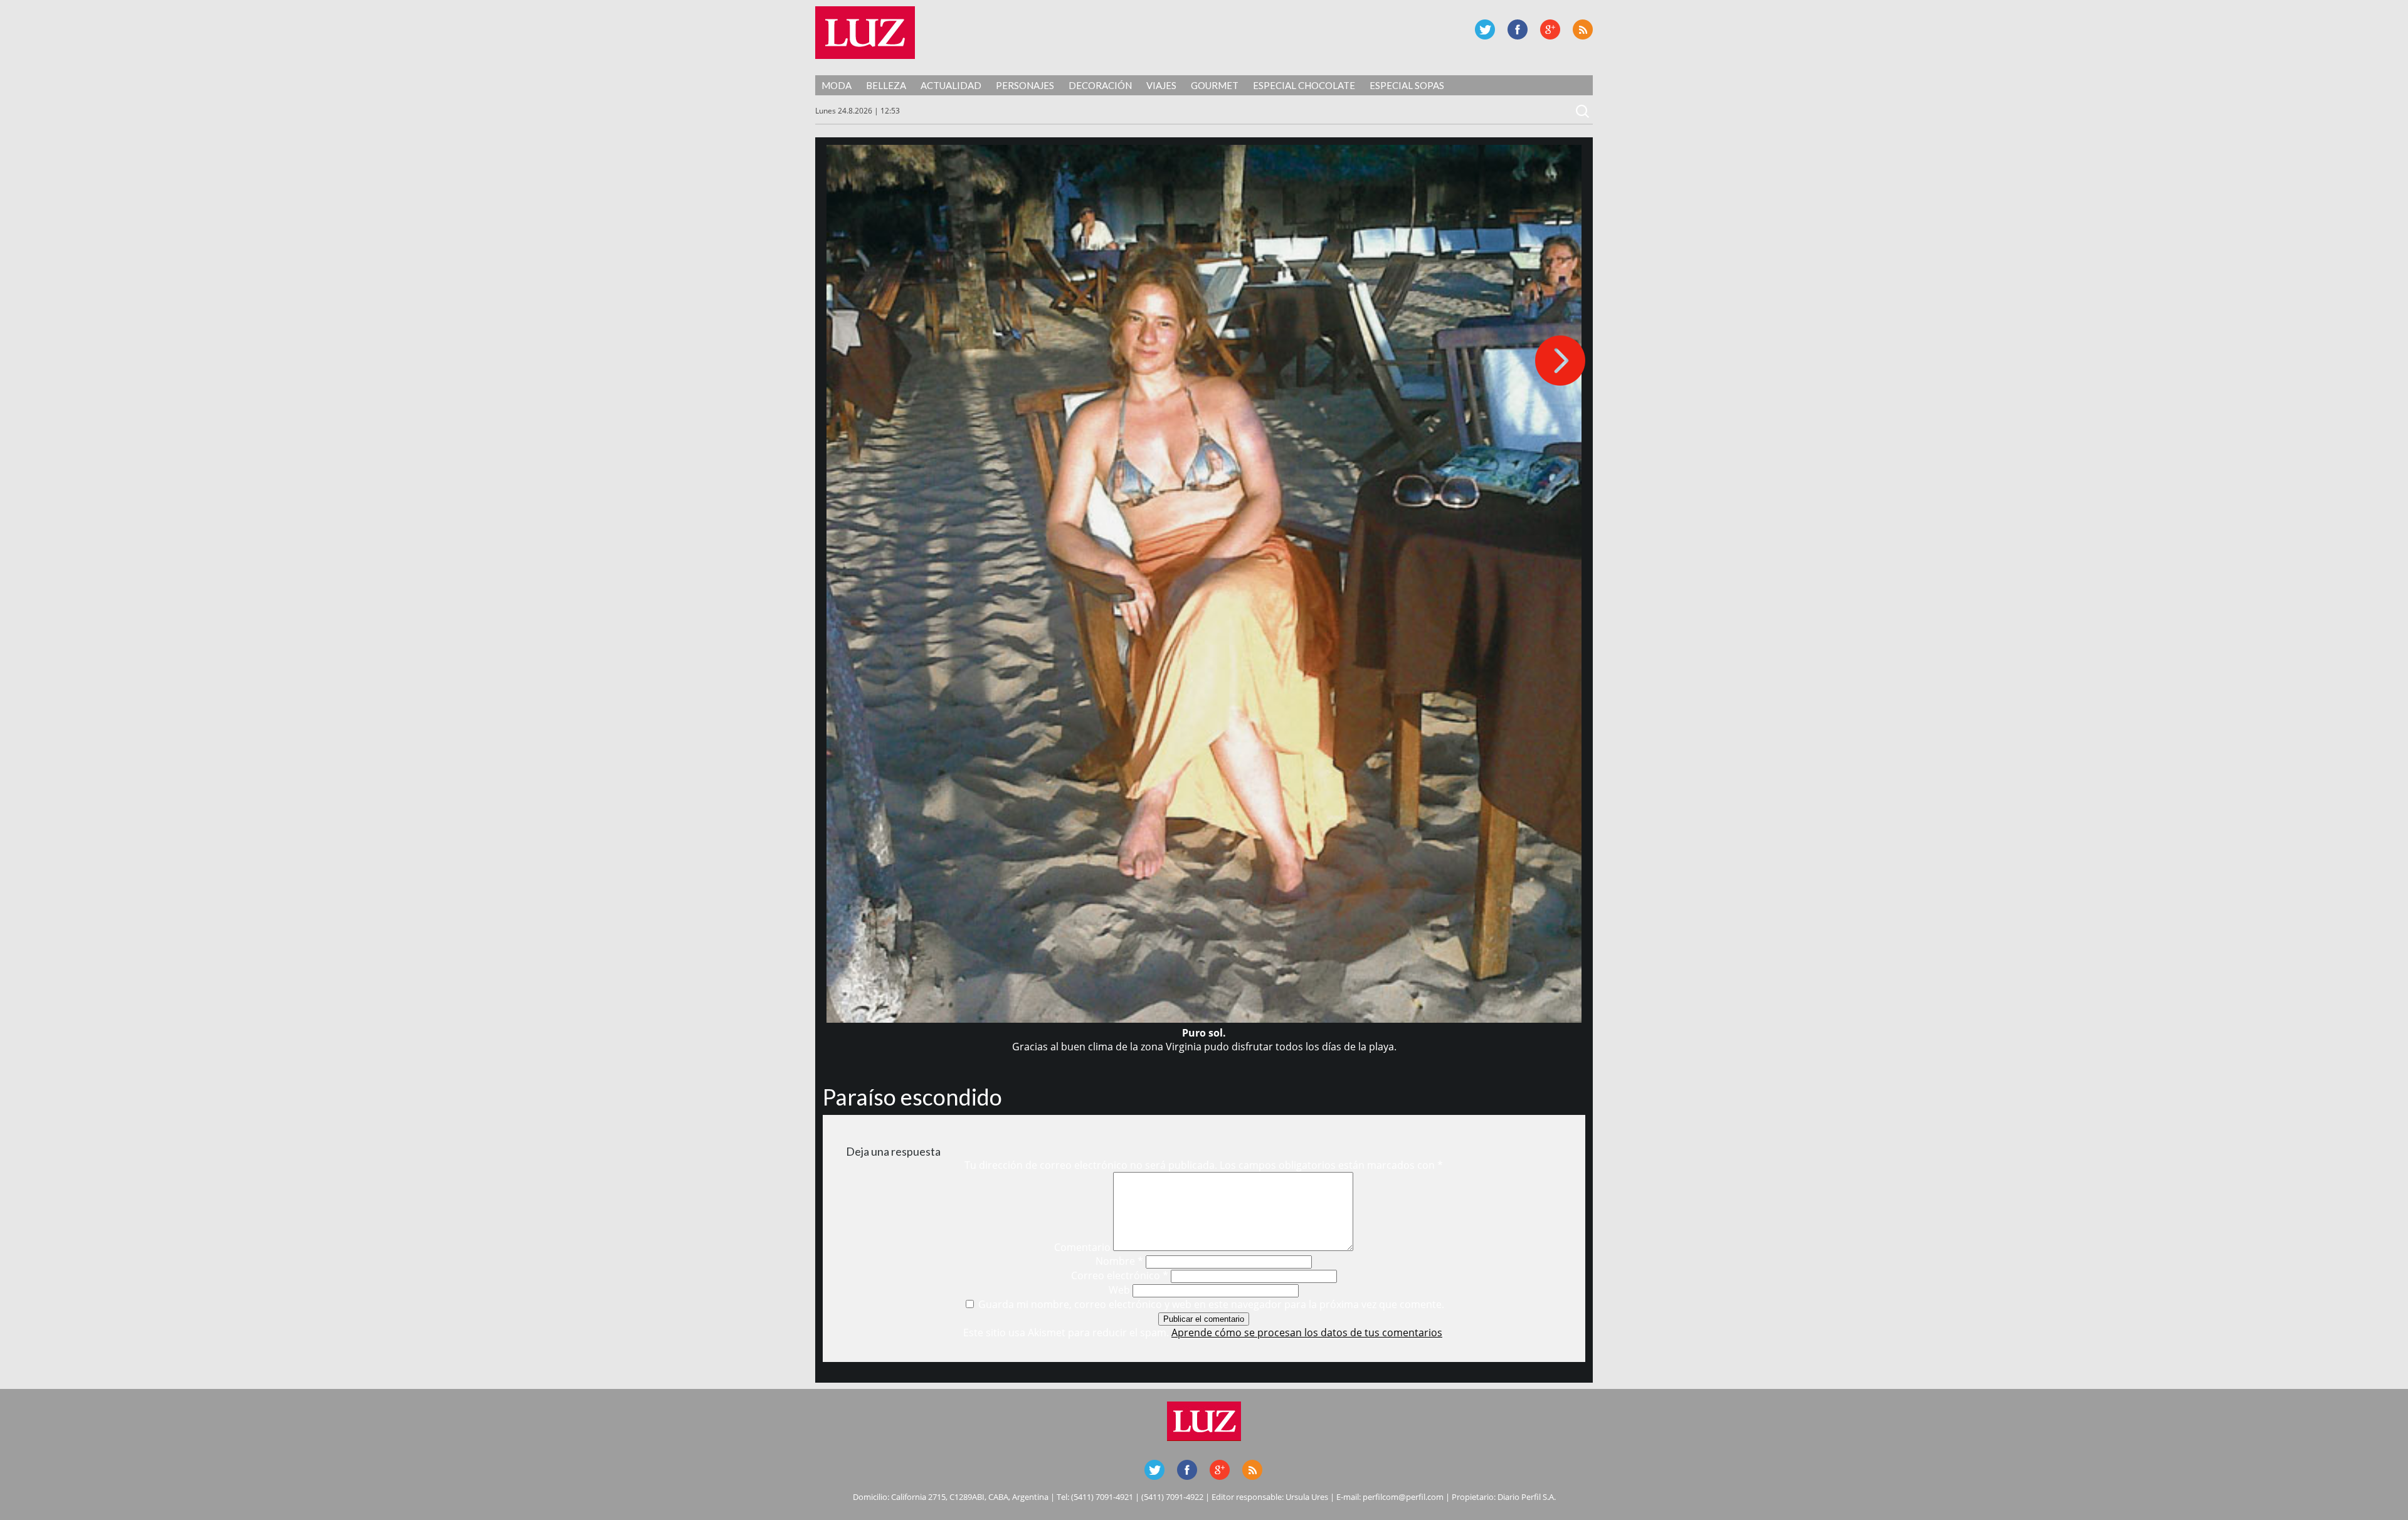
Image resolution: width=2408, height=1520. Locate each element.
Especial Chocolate (1304, 85)
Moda (837, 85)
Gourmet (1215, 85)
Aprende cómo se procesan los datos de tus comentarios (1307, 1333)
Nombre (1119, 1261)
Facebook (1518, 29)
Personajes (1025, 85)
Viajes (1161, 85)
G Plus (1550, 29)
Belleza (886, 85)
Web (1119, 1290)
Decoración (1100, 85)
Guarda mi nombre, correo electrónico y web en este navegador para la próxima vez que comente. (1211, 1304)
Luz (865, 33)
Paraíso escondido (912, 1097)
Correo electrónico (1120, 1275)
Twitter (1485, 29)
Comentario (1082, 1247)
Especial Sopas (1407, 85)
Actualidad (951, 85)
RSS (1583, 29)
